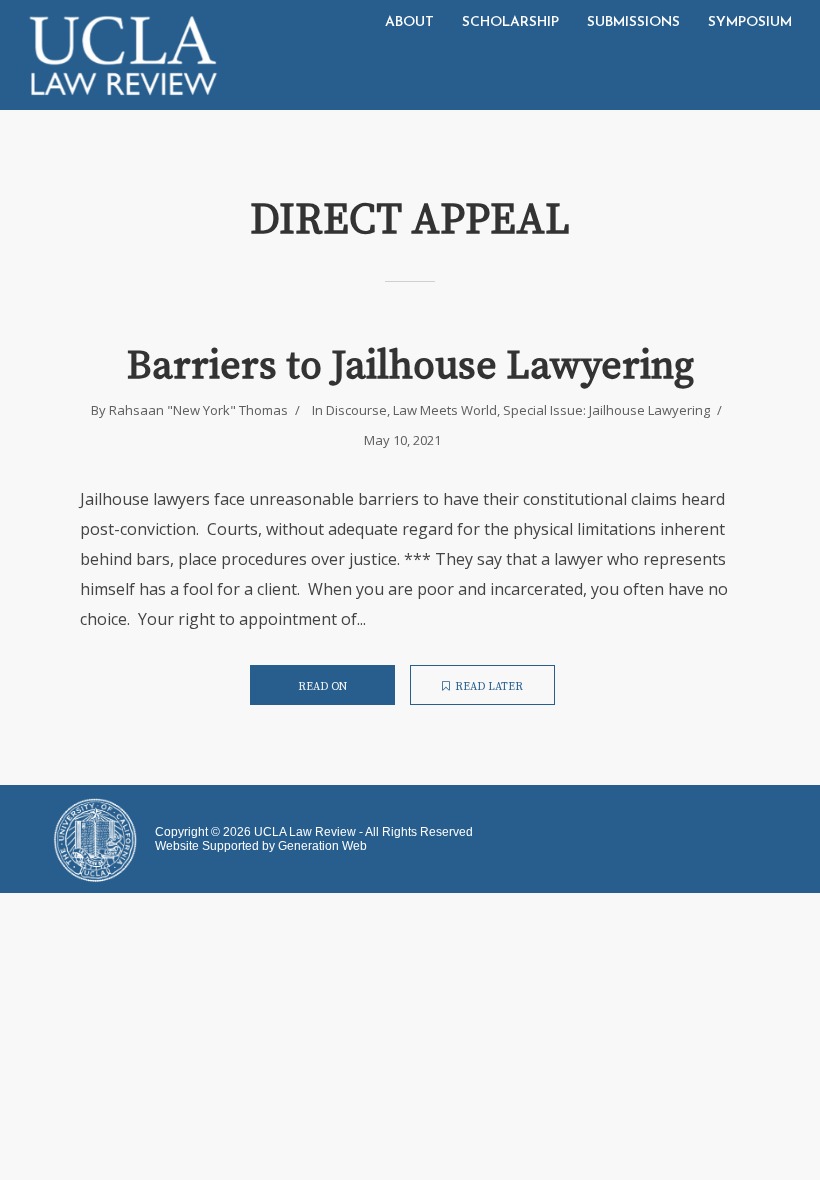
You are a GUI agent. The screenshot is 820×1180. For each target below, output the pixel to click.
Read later (489, 687)
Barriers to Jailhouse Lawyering (410, 366)
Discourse (356, 410)
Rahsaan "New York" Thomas (198, 410)
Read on (322, 687)
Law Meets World (445, 410)
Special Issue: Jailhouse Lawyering (606, 410)
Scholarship (510, 22)
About (409, 22)
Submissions (633, 22)
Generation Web (322, 846)
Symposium (750, 22)
